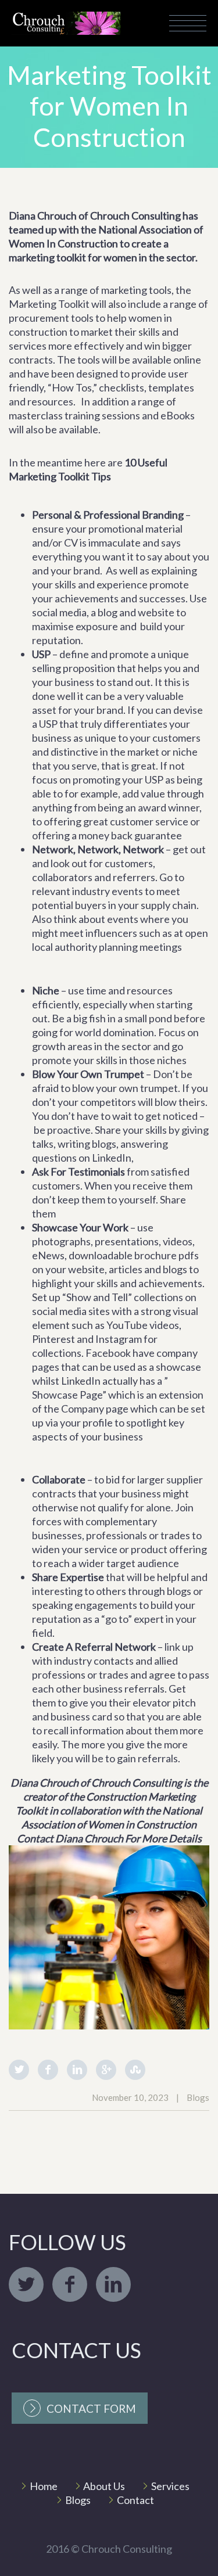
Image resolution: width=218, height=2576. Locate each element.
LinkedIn (77, 2070)
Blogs (78, 2500)
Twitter (19, 2070)
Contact (135, 2500)
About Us (104, 2486)
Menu (188, 23)
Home (44, 2486)
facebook (70, 2284)
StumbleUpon (135, 2070)
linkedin (113, 2284)
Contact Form (91, 2408)
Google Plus (106, 2070)
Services (170, 2486)
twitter (26, 2284)
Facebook (48, 2070)
